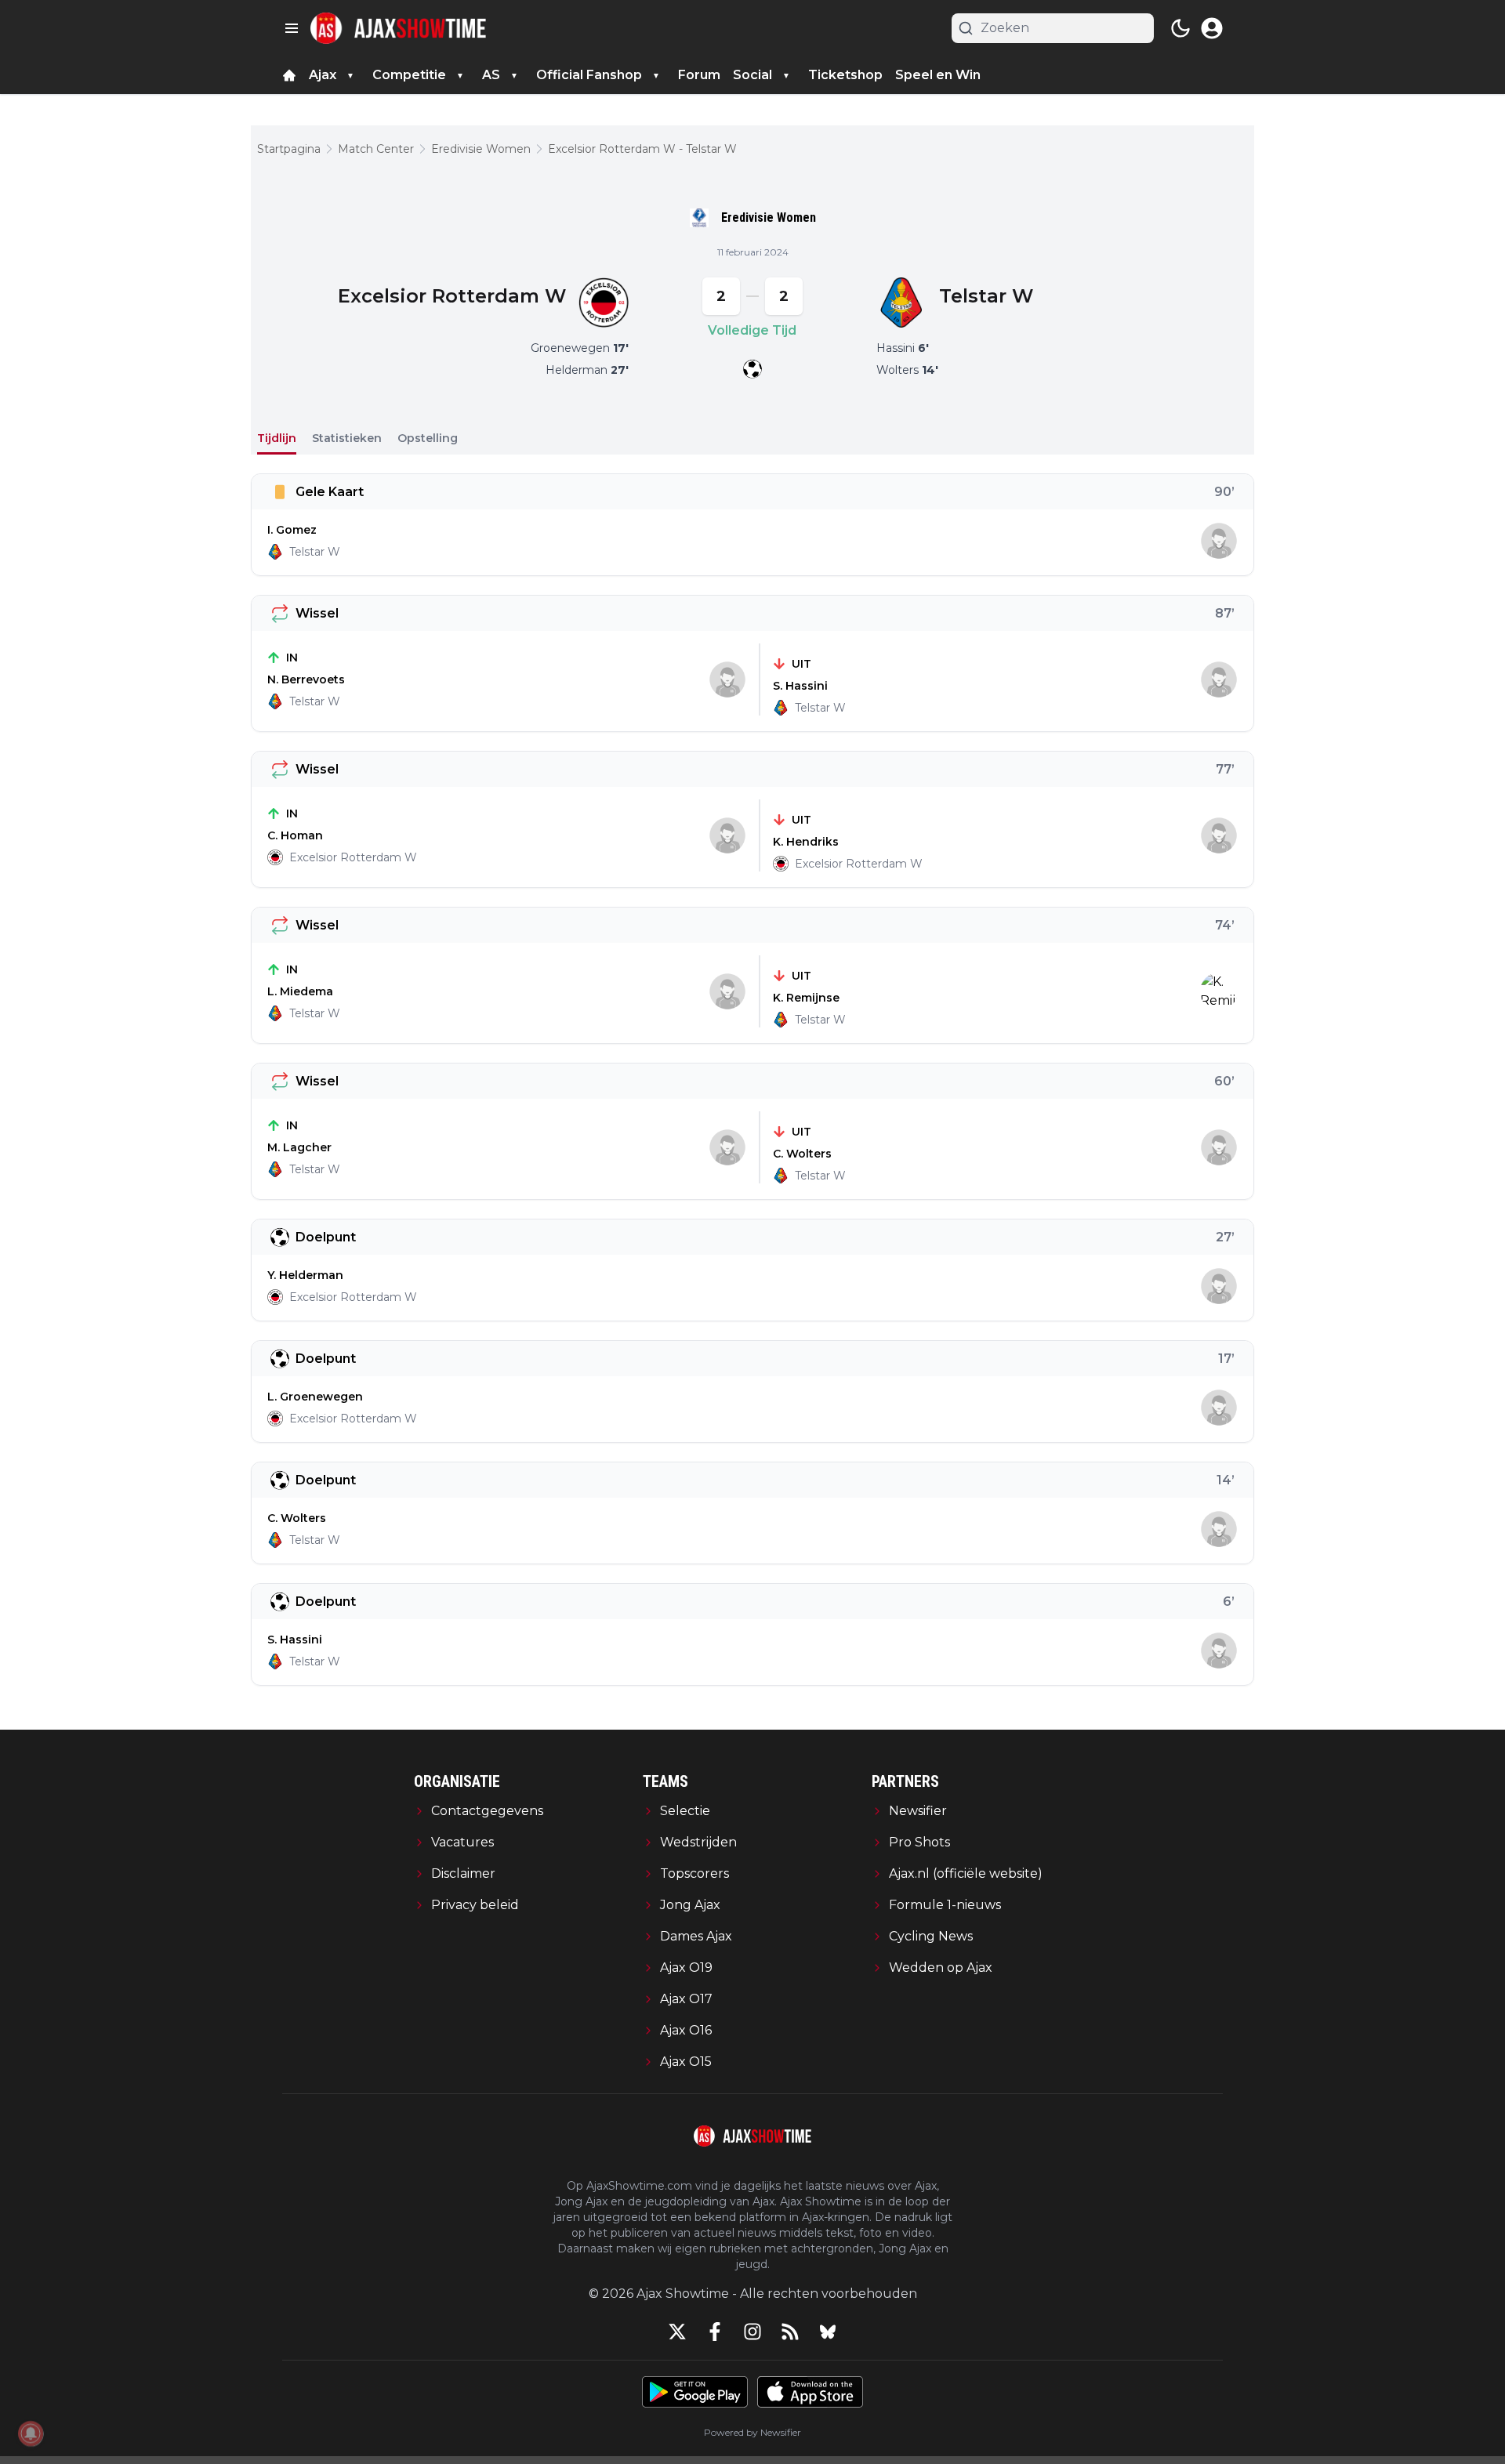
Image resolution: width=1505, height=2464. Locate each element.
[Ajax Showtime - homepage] (398, 28)
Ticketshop (845, 75)
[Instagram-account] (752, 2332)
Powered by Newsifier (752, 2432)
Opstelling (428, 438)
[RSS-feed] (790, 2332)
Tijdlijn (277, 438)
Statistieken (347, 438)
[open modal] (1212, 28)
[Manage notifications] (31, 2433)
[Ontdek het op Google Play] (695, 2392)
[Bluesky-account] (828, 2332)
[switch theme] (1180, 28)
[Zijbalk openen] (292, 28)
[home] (289, 75)
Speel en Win (938, 75)
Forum (699, 75)
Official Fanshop (589, 75)
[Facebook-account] (715, 2332)
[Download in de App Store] (810, 2392)
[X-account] (677, 2332)
